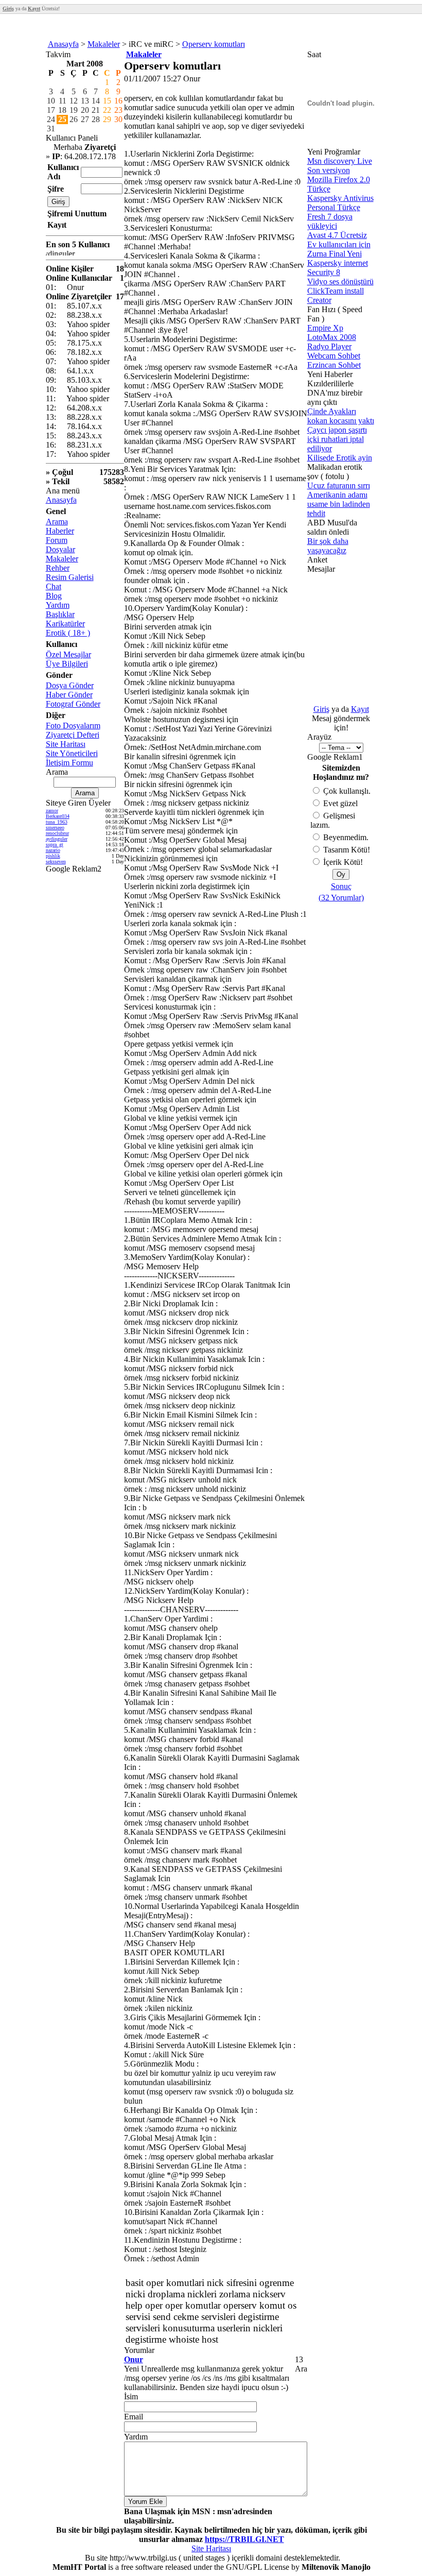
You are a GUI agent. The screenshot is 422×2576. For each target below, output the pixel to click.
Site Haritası (66, 744)
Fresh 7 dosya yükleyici (330, 221)
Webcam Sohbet (334, 356)
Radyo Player (329, 346)
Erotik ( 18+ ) (68, 633)
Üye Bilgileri (67, 664)
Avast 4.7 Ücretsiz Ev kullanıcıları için (339, 240)
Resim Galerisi (70, 577)
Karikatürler (65, 624)
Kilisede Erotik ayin (340, 458)
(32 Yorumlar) (341, 898)
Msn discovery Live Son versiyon (340, 166)
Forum (57, 540)
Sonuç (341, 886)
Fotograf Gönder (73, 704)
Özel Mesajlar (68, 654)
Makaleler (104, 44)
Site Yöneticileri (72, 753)
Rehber (58, 568)
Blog (54, 596)
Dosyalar (60, 549)
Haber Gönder (69, 695)
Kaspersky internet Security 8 (338, 268)
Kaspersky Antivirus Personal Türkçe (340, 203)
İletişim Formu (69, 763)
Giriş (321, 709)
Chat (54, 586)
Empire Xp (325, 328)
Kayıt (360, 709)
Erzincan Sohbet (334, 365)
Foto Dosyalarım (73, 726)
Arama (57, 522)
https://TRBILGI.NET (244, 2539)
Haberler (60, 531)
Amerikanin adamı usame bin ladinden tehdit (339, 504)
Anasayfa (63, 44)
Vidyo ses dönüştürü (340, 282)
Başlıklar (60, 614)
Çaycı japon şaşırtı (337, 430)
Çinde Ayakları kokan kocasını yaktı (341, 416)
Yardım (58, 605)
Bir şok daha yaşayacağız (328, 546)
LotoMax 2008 (332, 337)
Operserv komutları (214, 44)
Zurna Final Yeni (335, 254)
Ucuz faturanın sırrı (339, 485)
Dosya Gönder (70, 685)
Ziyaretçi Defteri (73, 735)
